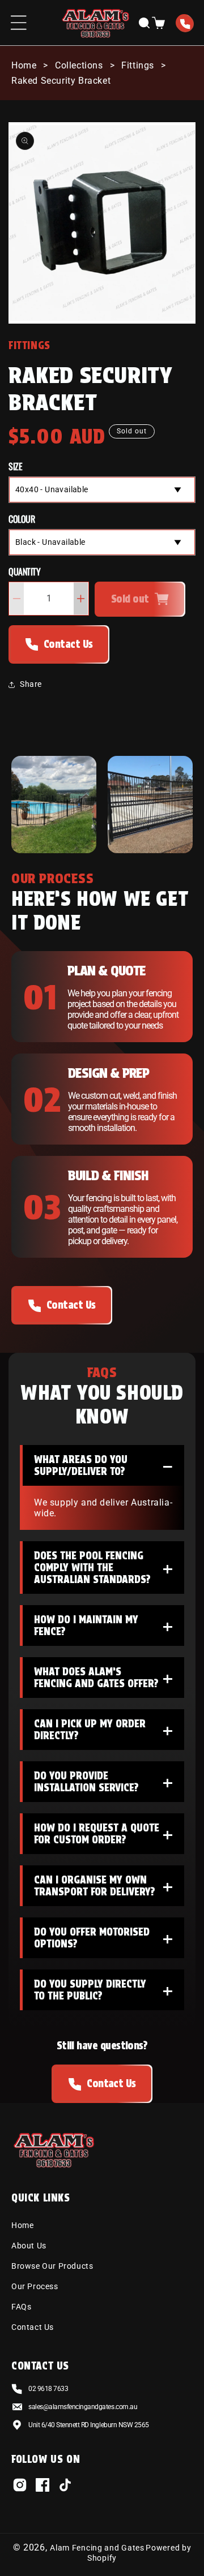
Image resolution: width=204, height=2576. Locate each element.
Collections (79, 65)
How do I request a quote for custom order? (103, 1836)
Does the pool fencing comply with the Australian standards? (103, 1567)
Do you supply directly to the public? (103, 1992)
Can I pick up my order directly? (103, 1732)
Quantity (24, 571)
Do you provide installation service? (103, 1784)
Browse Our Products (52, 2266)
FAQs (21, 2307)
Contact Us (68, 644)
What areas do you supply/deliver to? (103, 1467)
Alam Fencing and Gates (97, 2548)
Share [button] (31, 684)
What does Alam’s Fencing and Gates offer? (103, 1680)
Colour (22, 519)
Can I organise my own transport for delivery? (103, 1888)
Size (15, 466)
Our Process (35, 2286)
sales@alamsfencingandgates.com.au (83, 2407)
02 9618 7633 (185, 24)
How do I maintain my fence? (103, 1627)
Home (24, 65)
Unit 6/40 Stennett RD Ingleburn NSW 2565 (89, 2425)
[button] (18, 23)
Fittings (138, 65)
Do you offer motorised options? (103, 1940)
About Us (29, 2246)
